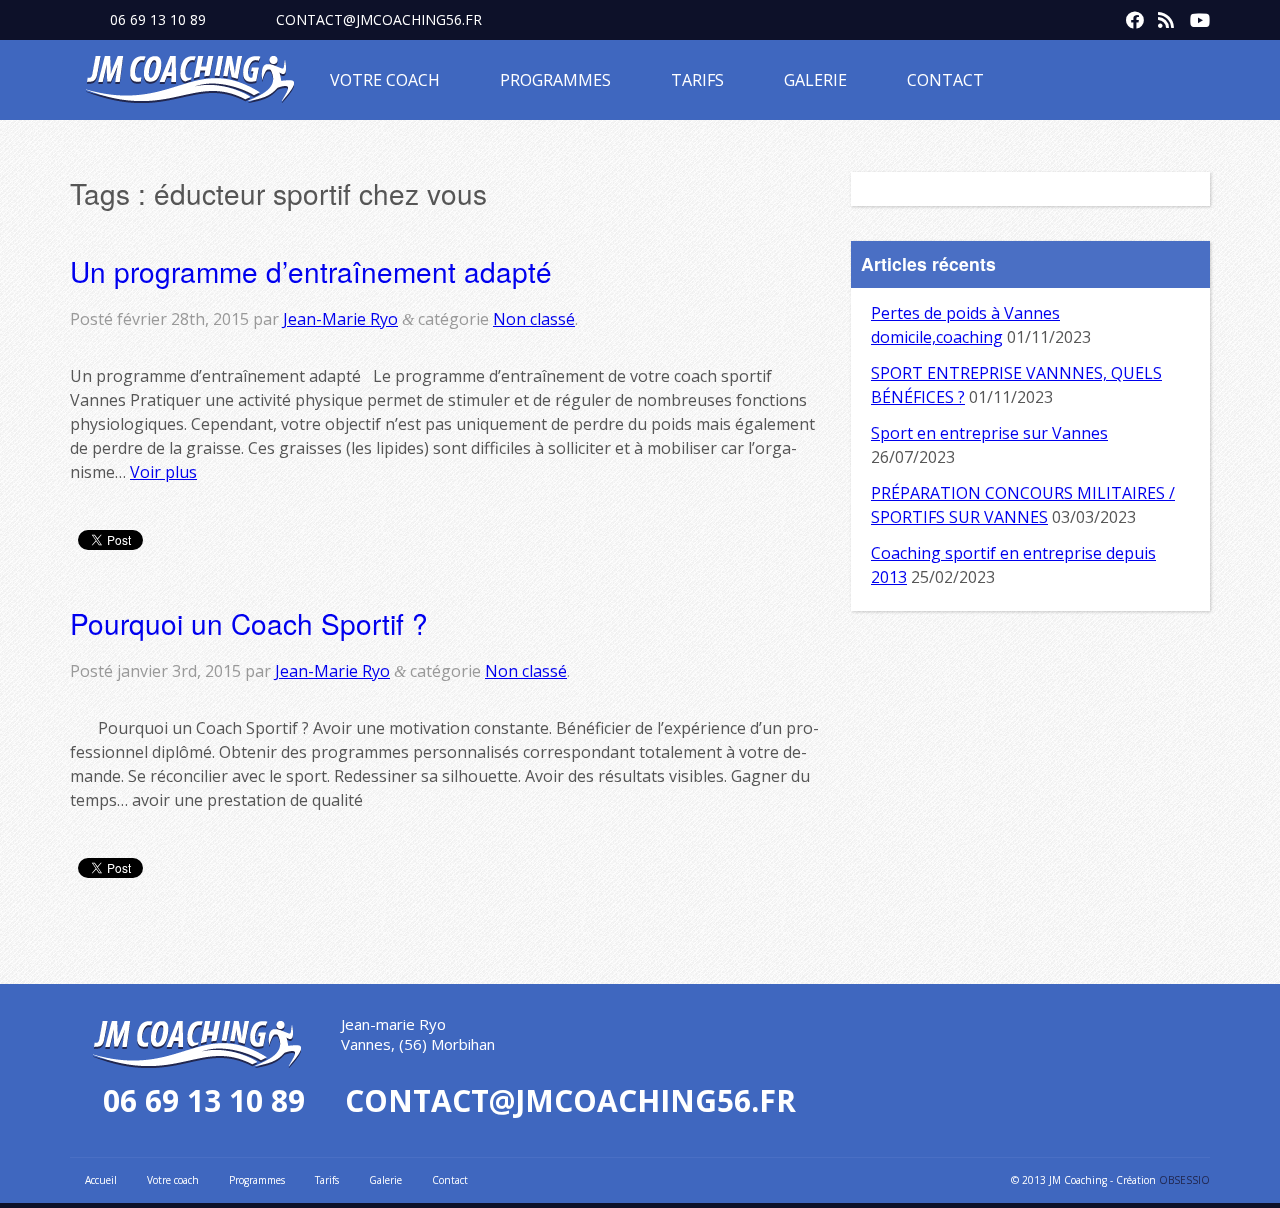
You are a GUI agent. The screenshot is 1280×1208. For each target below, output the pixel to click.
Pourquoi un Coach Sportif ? (249, 623)
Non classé (534, 319)
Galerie (815, 80)
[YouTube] (1194, 16)
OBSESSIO (1184, 1180)
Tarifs (697, 80)
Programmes (555, 80)
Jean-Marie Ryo (340, 319)
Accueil (101, 1180)
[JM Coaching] (190, 83)
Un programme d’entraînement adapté (311, 271)
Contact (945, 80)
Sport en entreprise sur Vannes (989, 433)
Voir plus (163, 472)
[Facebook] (1130, 16)
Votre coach (385, 80)
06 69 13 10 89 (158, 19)
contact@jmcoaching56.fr (379, 19)
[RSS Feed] (1162, 16)
